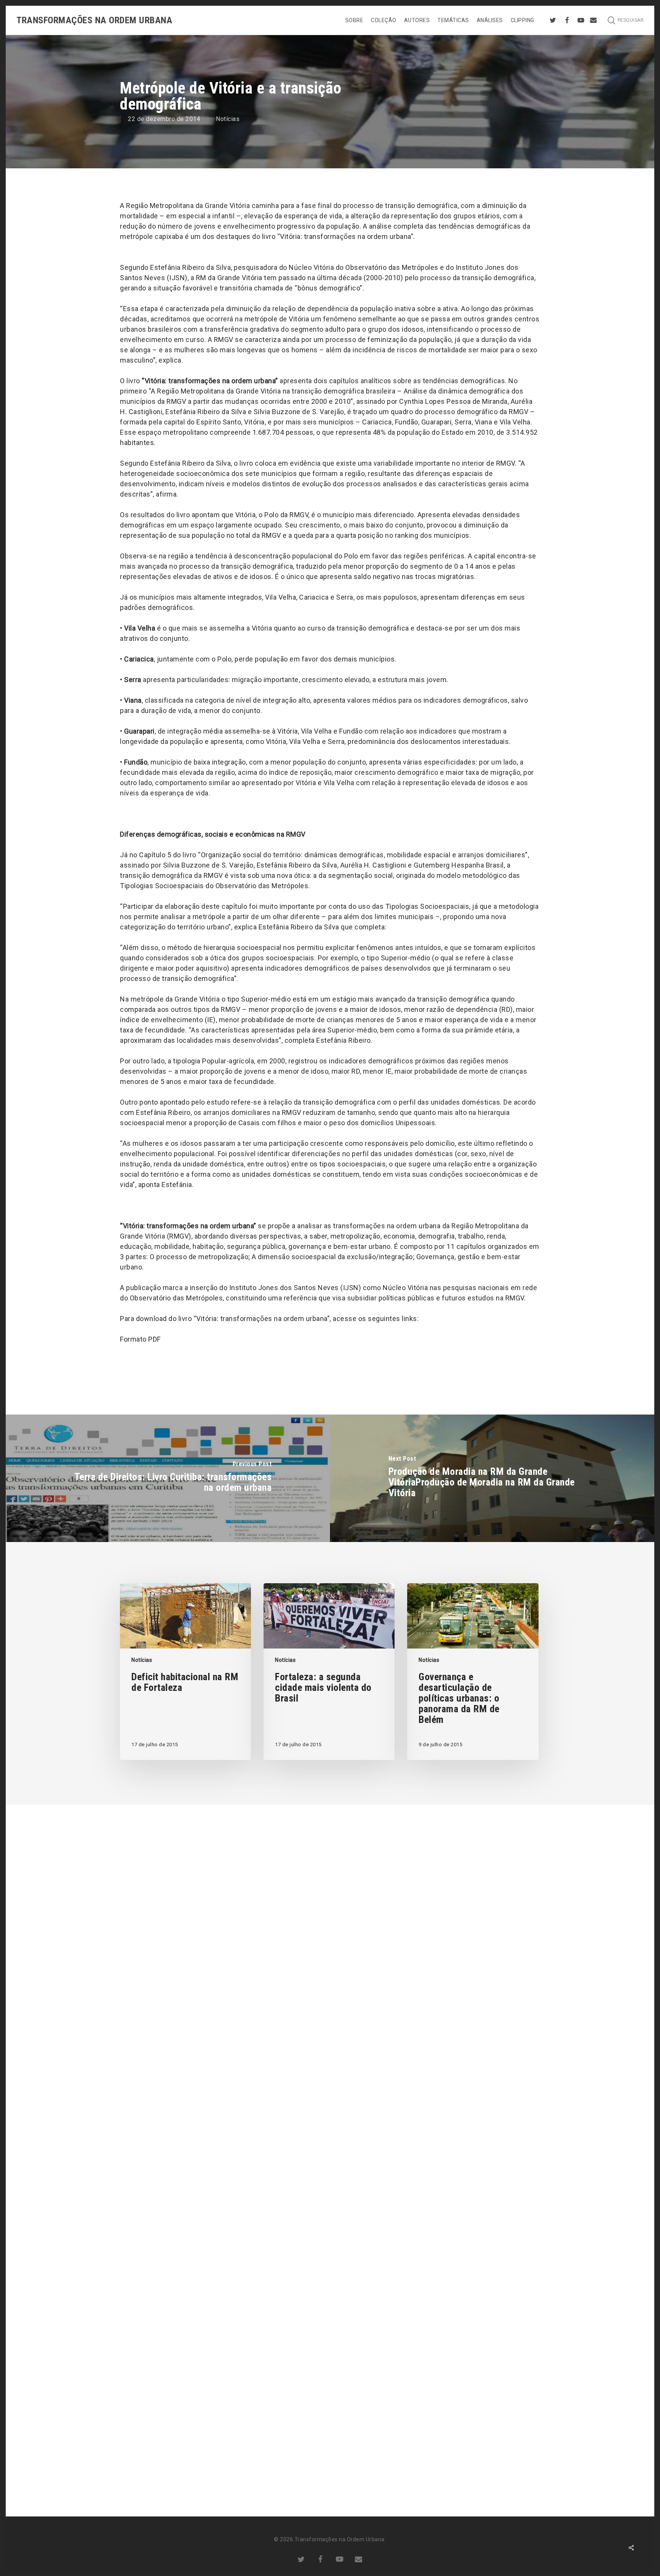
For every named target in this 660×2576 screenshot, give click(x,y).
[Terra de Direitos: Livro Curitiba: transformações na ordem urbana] (168, 1478)
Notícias (228, 119)
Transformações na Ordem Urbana (94, 20)
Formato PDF (140, 1339)
